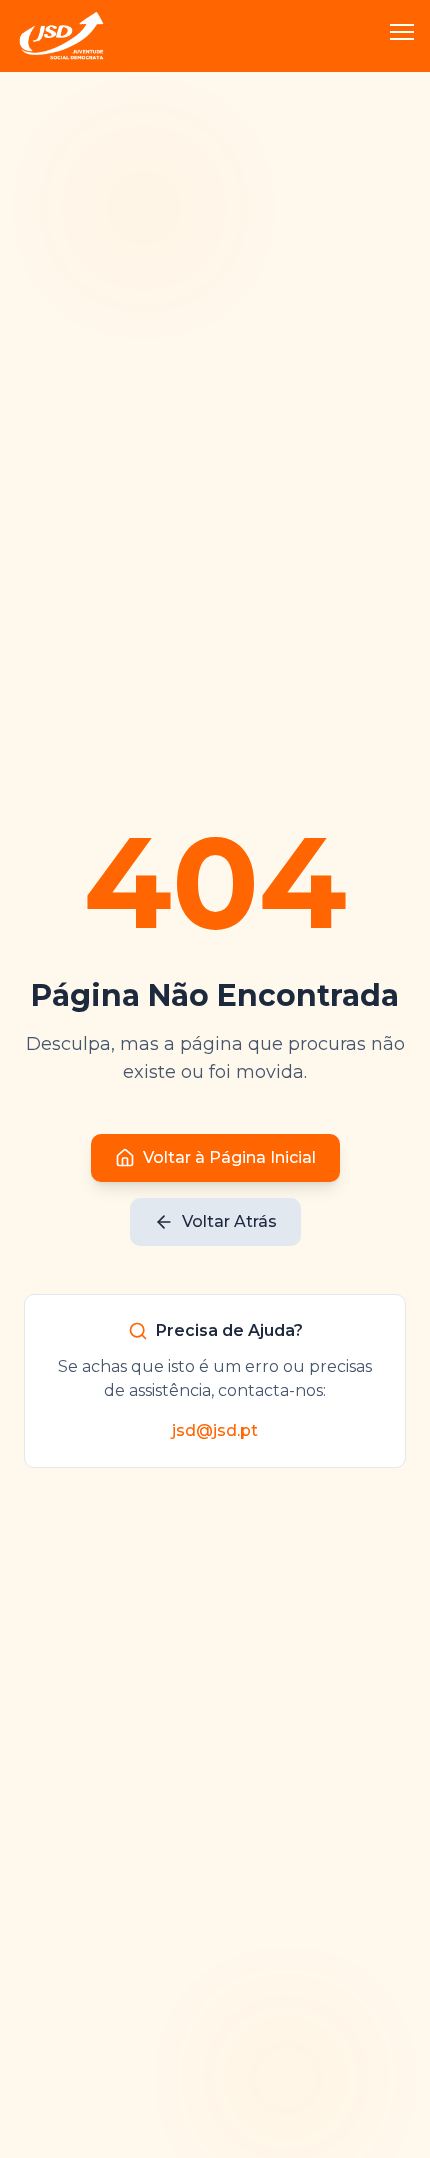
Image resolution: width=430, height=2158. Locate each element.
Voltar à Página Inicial (229, 1157)
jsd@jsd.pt (215, 1430)
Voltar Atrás (229, 1221)
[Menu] (402, 36)
